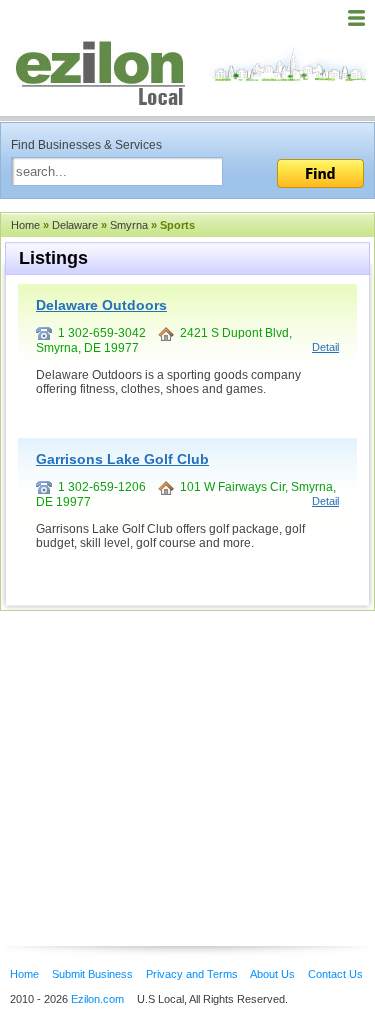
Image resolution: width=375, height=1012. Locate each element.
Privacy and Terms (192, 974)
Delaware (75, 225)
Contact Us (335, 974)
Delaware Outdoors (101, 305)
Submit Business (92, 974)
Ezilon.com (97, 999)
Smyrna (129, 225)
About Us (272, 974)
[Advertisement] (160, 748)
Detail (325, 347)
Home (25, 225)
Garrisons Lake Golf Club (122, 459)
